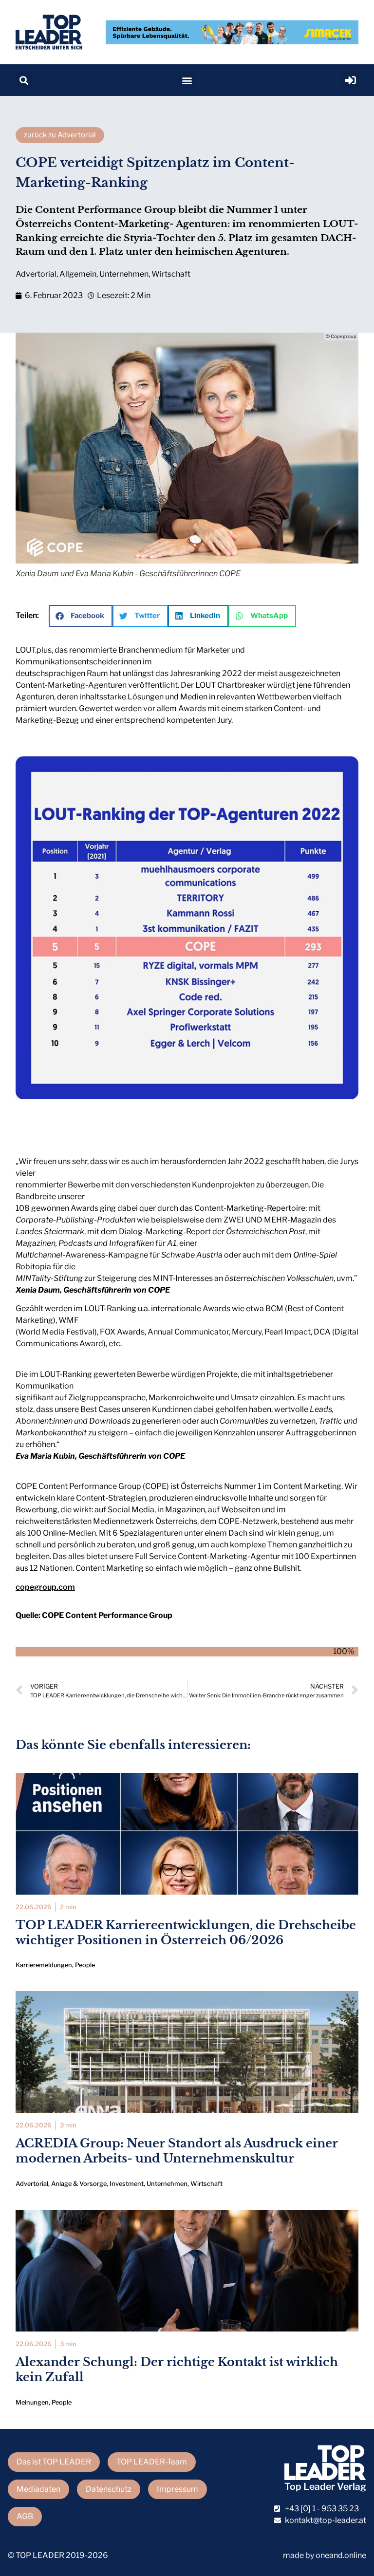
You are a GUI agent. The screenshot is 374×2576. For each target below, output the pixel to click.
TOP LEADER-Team (152, 2462)
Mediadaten (38, 2489)
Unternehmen (124, 274)
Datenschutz (109, 2489)
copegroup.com (45, 1587)
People (85, 1965)
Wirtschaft (171, 274)
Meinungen (32, 2402)
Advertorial (36, 274)
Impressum (178, 2489)
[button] (24, 80)
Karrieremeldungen (44, 1965)
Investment (127, 2184)
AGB (25, 2516)
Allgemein (78, 274)
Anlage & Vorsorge (79, 2184)
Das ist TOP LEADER (54, 2462)
